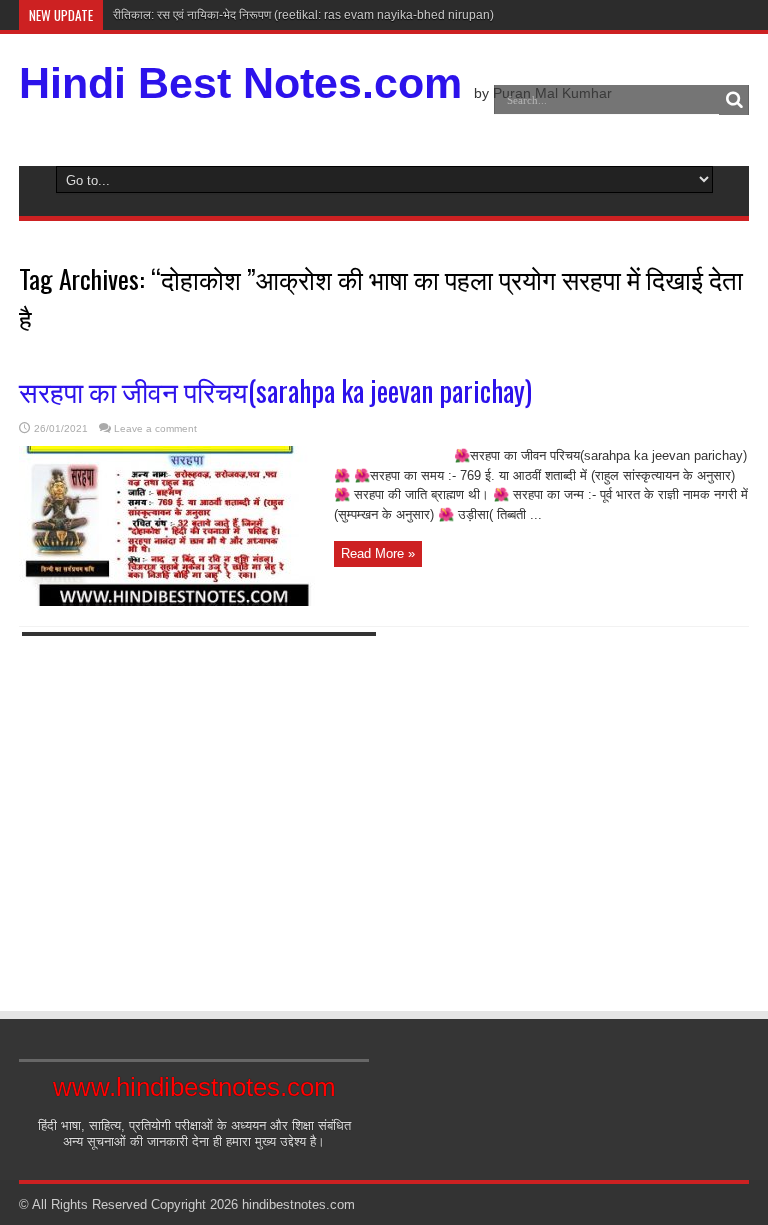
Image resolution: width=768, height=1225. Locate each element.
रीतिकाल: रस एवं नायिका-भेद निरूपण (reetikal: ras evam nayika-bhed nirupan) (303, 15)
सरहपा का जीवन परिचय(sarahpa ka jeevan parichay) (275, 390)
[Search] (734, 100)
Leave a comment (155, 428)
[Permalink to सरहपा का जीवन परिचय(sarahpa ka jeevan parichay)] (169, 601)
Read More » (378, 553)
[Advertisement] (199, 816)
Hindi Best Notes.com (240, 83)
